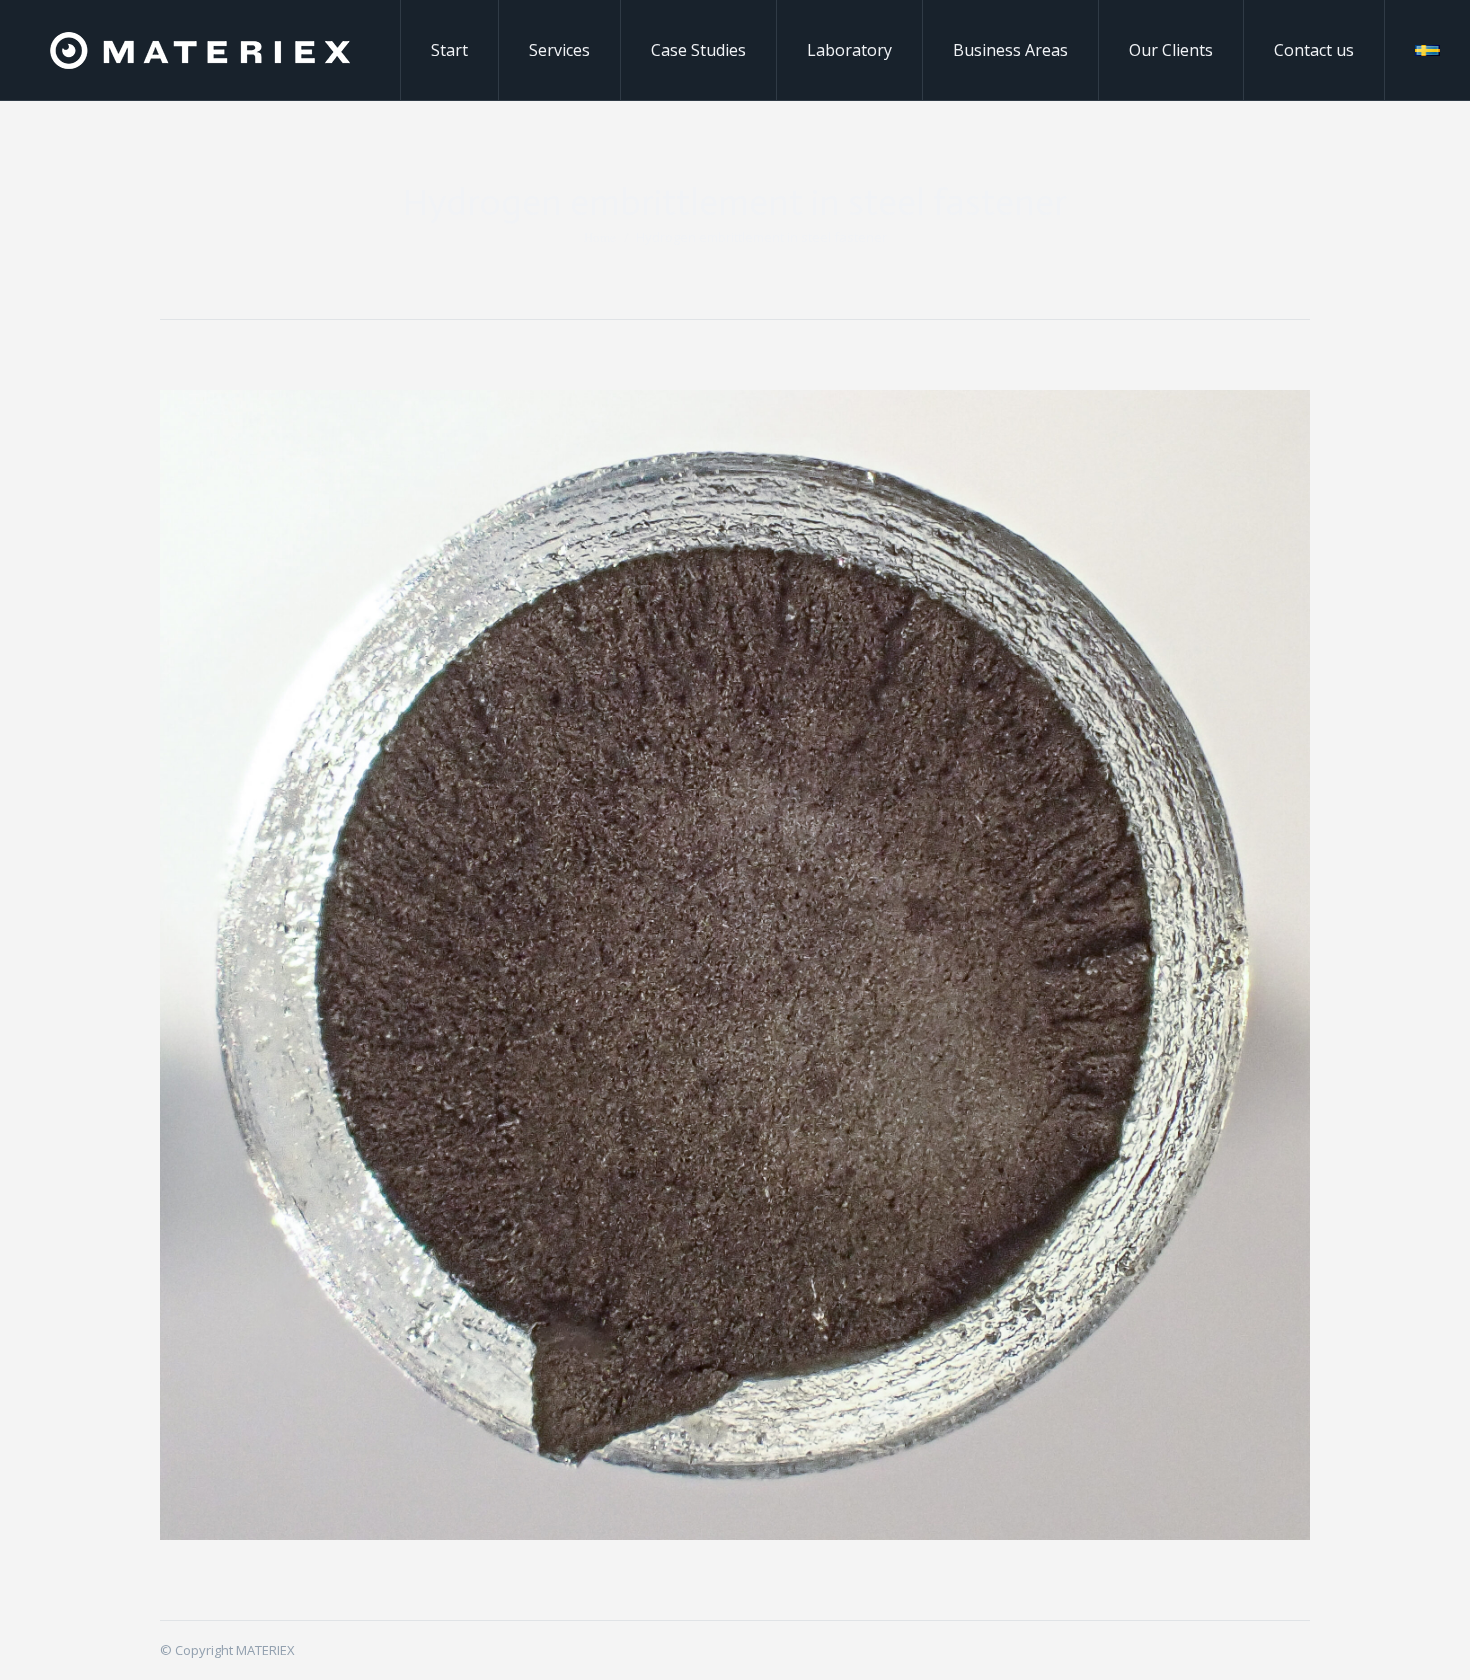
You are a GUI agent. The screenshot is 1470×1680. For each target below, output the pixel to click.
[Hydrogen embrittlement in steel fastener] (735, 965)
